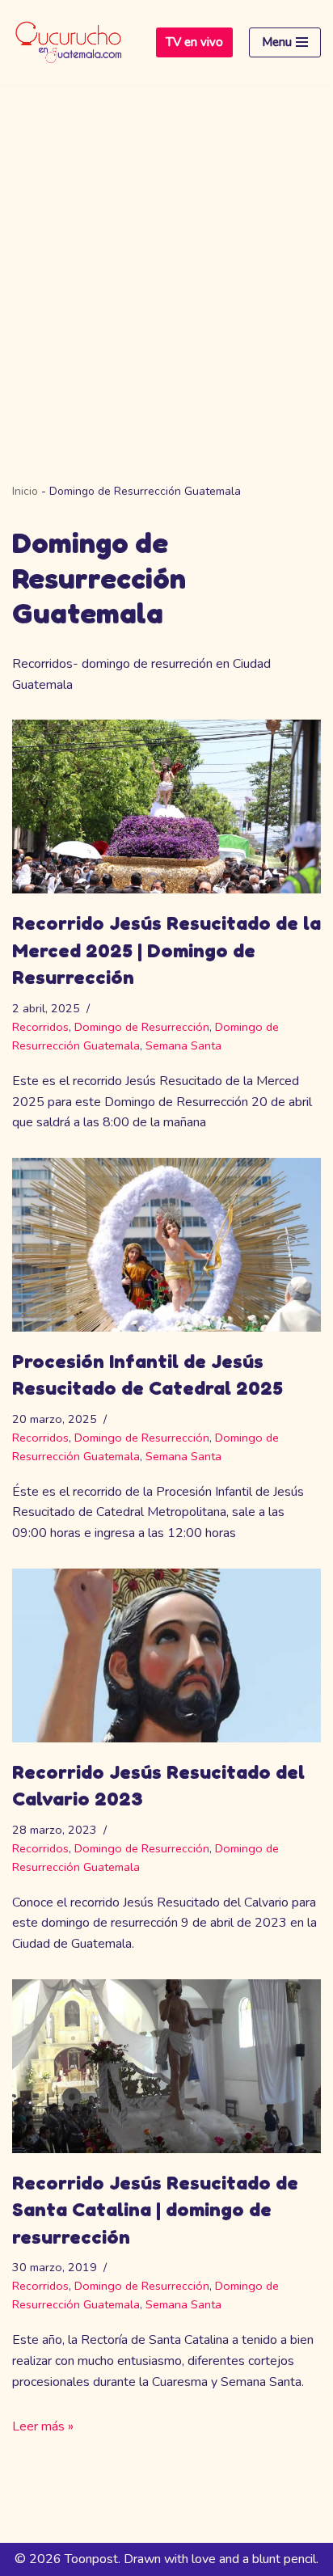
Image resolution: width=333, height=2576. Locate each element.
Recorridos (40, 1027)
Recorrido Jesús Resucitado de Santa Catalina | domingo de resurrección (155, 2210)
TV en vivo (194, 42)
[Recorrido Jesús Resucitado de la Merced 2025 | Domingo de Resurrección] (166, 807)
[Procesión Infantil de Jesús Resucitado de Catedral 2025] (166, 1245)
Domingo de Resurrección (142, 1027)
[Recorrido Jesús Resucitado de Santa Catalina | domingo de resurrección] (166, 2066)
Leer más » (43, 2426)
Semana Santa (183, 1045)
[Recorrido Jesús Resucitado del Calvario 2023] (166, 1655)
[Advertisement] (166, 260)
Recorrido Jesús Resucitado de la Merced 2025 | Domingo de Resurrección (166, 950)
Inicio (25, 491)
